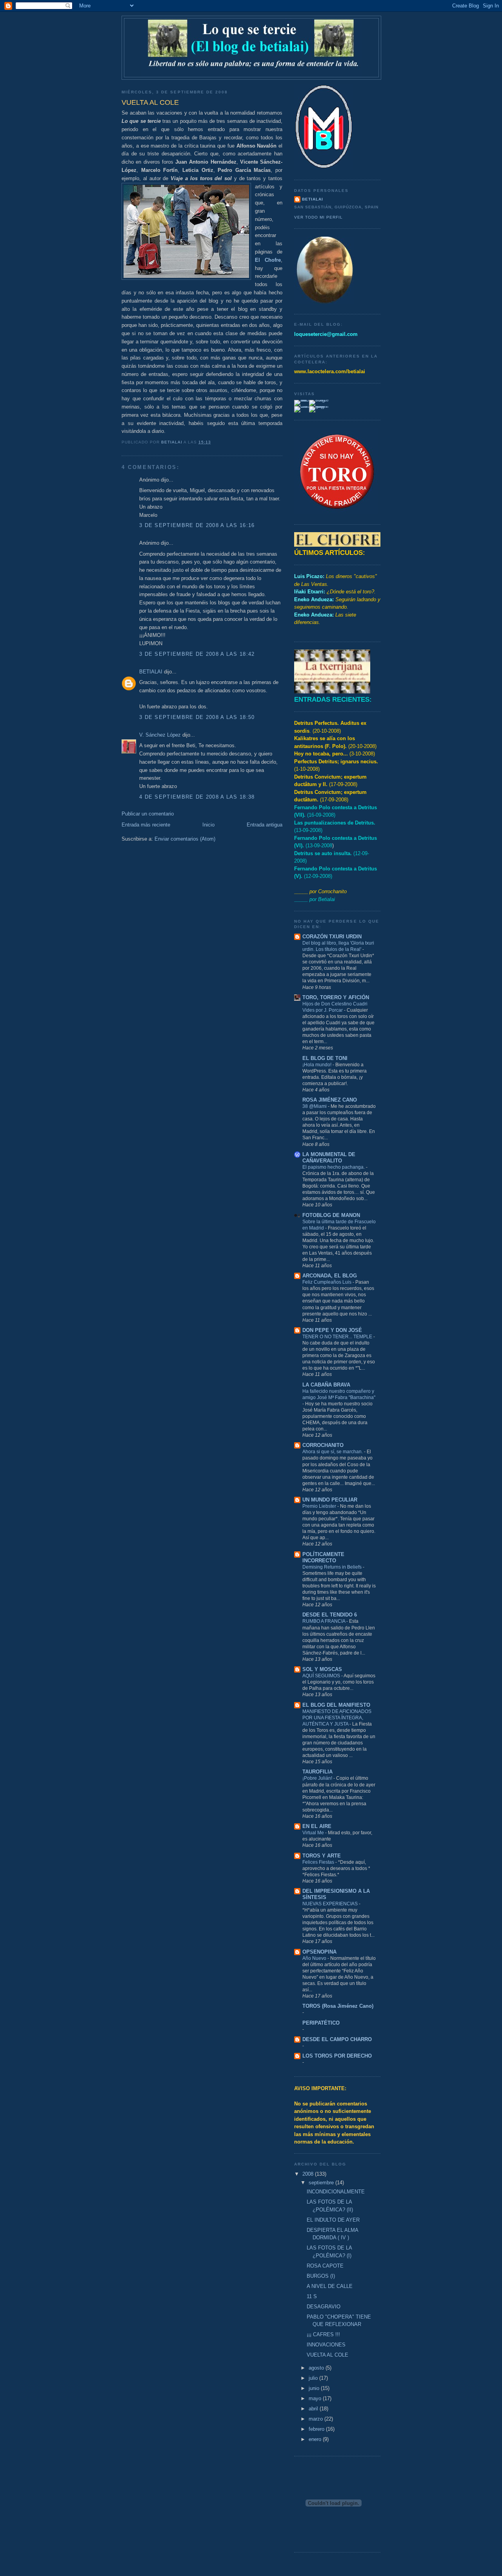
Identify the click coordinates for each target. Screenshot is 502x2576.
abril (314, 2409)
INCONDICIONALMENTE (336, 2192)
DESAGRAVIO (324, 2307)
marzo (316, 2419)
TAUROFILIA (317, 1772)
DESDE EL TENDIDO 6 (330, 1615)
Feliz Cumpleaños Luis (327, 1282)
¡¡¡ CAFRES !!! (323, 2334)
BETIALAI (151, 672)
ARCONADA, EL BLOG (330, 1276)
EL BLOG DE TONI (325, 1058)
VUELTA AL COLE (327, 2355)
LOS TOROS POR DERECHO (337, 2056)
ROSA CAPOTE (325, 2266)
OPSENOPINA (319, 1952)
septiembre (322, 2183)
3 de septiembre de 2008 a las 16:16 (197, 525)
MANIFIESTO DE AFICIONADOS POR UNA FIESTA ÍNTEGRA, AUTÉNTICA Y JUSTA (337, 1718)
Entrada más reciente (146, 825)
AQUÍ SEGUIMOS (322, 1676)
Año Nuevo (315, 1958)
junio (315, 2388)
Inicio (208, 825)
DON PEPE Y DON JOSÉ (332, 1330)
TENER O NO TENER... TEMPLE (338, 1337)
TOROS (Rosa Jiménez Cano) (338, 2006)
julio (314, 2378)
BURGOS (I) (321, 2276)
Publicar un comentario (148, 814)
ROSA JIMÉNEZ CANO (330, 1100)
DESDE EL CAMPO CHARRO (337, 2039)
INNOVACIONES (326, 2345)
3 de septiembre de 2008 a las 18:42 (197, 654)
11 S (312, 2296)
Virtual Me (314, 1833)
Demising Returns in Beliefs (333, 1567)
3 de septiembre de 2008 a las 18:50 (197, 717)
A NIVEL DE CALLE (330, 2286)
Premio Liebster (320, 1506)
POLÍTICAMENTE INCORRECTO (323, 1557)
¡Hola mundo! (317, 1065)
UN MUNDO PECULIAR (330, 1500)
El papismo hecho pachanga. (334, 1167)
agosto (317, 2368)
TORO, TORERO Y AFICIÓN (336, 997)
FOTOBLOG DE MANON (331, 1215)
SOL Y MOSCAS (322, 1669)
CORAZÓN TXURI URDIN (332, 937)
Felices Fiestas (319, 1862)
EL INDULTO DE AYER (333, 2220)
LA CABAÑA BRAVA (326, 1385)
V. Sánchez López (160, 735)
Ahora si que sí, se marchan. (333, 1452)
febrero (317, 2429)
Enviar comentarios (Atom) (185, 839)
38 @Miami (315, 1106)
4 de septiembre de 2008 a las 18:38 (197, 797)
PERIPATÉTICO (321, 2023)
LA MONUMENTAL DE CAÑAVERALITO (329, 1158)
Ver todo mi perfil (318, 217)
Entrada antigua (265, 825)
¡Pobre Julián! (318, 1778)
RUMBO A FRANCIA (324, 1621)
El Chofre (268, 260)
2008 (309, 2174)
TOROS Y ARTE (322, 1856)
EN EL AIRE (317, 1826)
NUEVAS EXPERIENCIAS (331, 1904)
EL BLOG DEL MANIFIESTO (336, 1705)
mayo (316, 2398)
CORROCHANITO (323, 1445)
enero (316, 2439)
